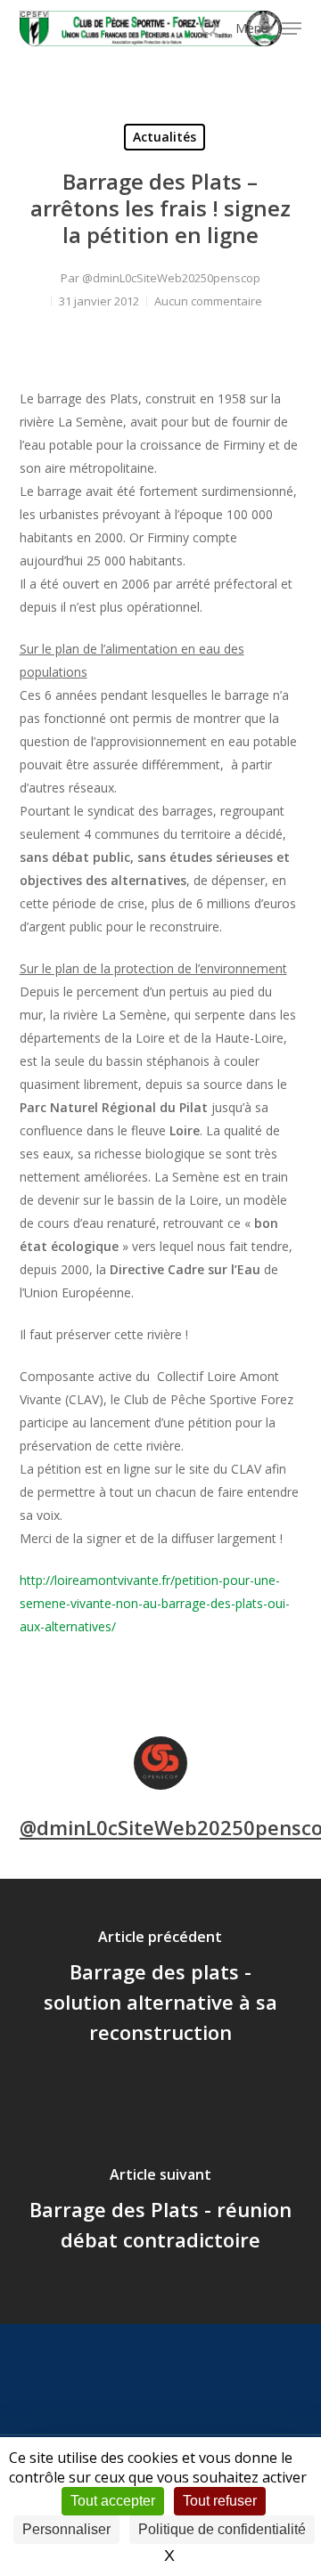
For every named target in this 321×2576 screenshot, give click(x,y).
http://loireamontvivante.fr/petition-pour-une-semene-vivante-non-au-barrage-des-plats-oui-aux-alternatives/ (155, 1603)
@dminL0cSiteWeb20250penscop (171, 278)
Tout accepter (113, 2501)
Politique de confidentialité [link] (222, 2529)
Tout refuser (220, 2501)
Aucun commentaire (208, 301)
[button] (268, 27)
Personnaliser (66, 2529)
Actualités (165, 137)
